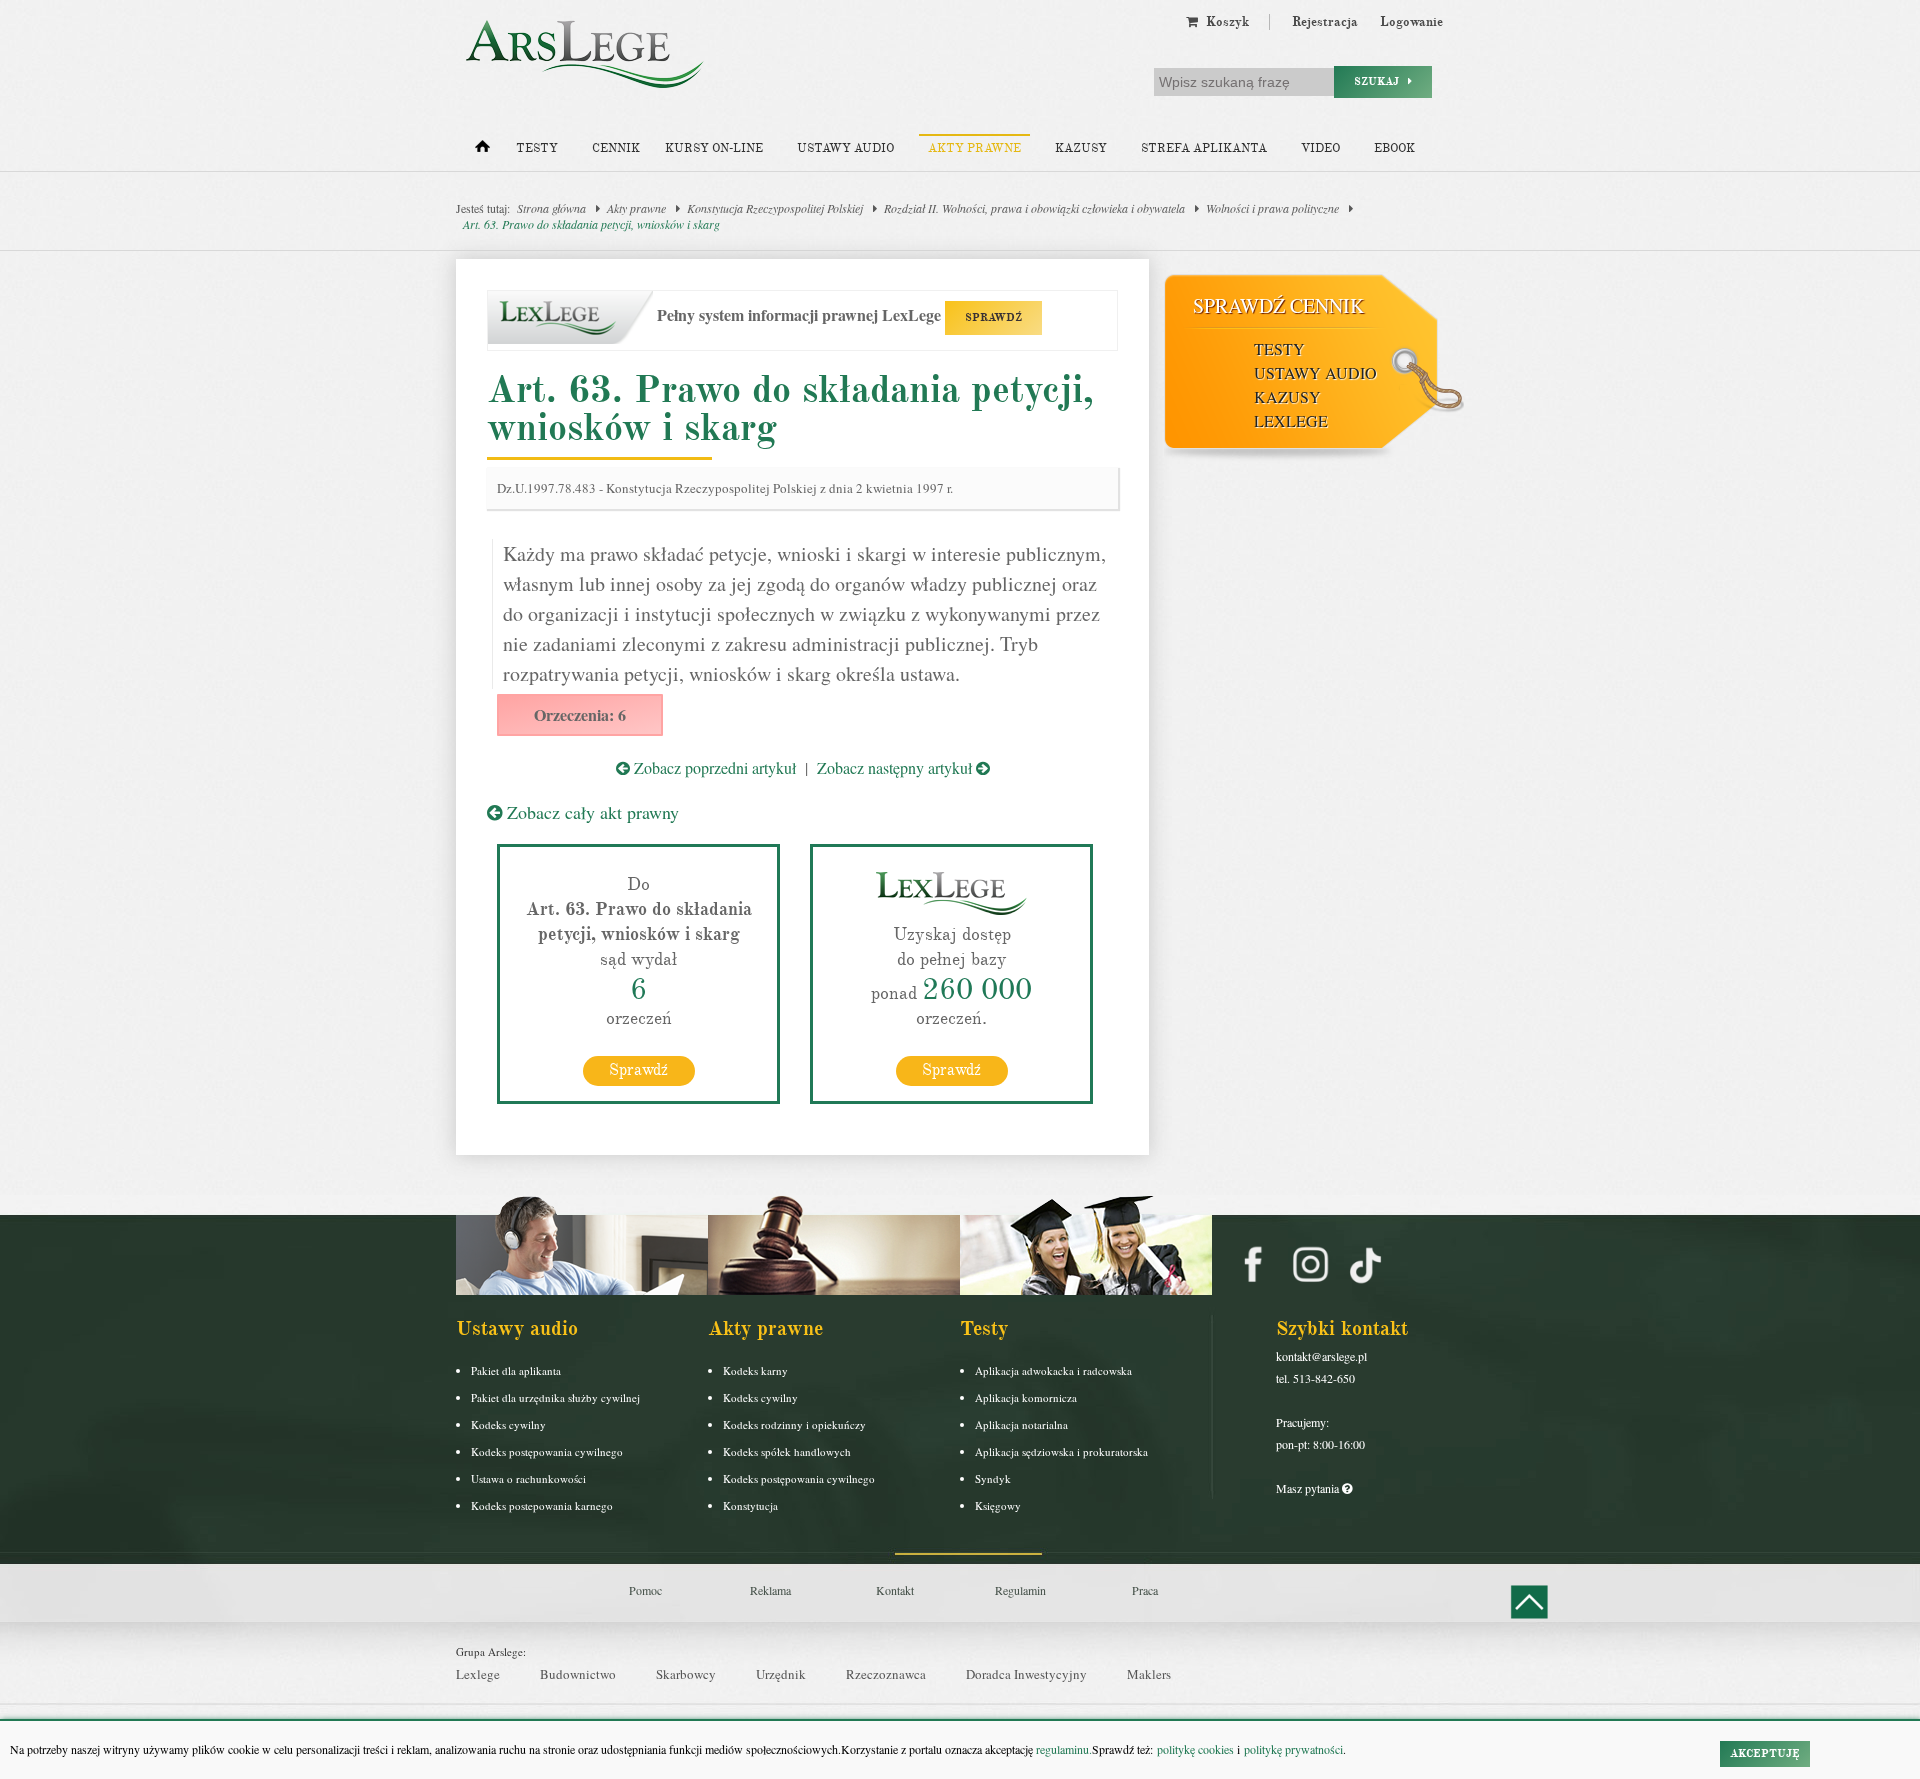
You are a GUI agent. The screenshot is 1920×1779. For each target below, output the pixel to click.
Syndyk (993, 1478)
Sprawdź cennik (1278, 305)
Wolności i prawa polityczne (1272, 208)
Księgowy (998, 1505)
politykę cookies (1195, 1749)
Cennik (616, 148)
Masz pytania (1309, 1488)
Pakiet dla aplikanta (516, 1370)
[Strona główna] (482, 151)
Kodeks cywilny (508, 1424)
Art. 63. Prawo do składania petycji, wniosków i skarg (591, 224)
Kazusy (1081, 148)
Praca (1145, 1590)
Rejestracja (1325, 22)
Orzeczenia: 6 (580, 714)
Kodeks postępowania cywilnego (547, 1451)
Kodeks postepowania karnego (542, 1505)
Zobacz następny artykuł (896, 767)
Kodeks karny (755, 1370)
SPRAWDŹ (993, 317)
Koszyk (1223, 22)
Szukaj (1381, 81)
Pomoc (645, 1590)
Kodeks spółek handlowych (787, 1451)
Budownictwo (578, 1674)
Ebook (1394, 148)
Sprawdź (638, 1070)
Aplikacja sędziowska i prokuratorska (1061, 1451)
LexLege (1291, 420)
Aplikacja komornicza (1026, 1397)
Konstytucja (750, 1505)
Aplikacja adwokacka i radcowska (1053, 1370)
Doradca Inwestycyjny (1026, 1674)
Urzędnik (781, 1674)
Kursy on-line (714, 148)
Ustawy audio (845, 148)
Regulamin (1020, 1590)
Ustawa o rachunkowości (528, 1478)
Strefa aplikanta (1204, 148)
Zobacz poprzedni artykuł (713, 767)
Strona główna (551, 208)
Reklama (770, 1590)
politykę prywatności (1293, 1749)
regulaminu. (1062, 1749)
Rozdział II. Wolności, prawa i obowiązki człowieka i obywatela (1034, 208)
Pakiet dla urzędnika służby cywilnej (555, 1397)
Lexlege (478, 1674)
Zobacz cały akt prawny (590, 812)
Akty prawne (974, 148)
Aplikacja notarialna (1021, 1424)
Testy (537, 148)
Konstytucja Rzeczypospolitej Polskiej (775, 208)
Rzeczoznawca (886, 1674)
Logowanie (1411, 22)
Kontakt (895, 1590)
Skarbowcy (686, 1674)
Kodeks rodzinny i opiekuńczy (794, 1424)
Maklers (1149, 1674)
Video (1320, 148)
